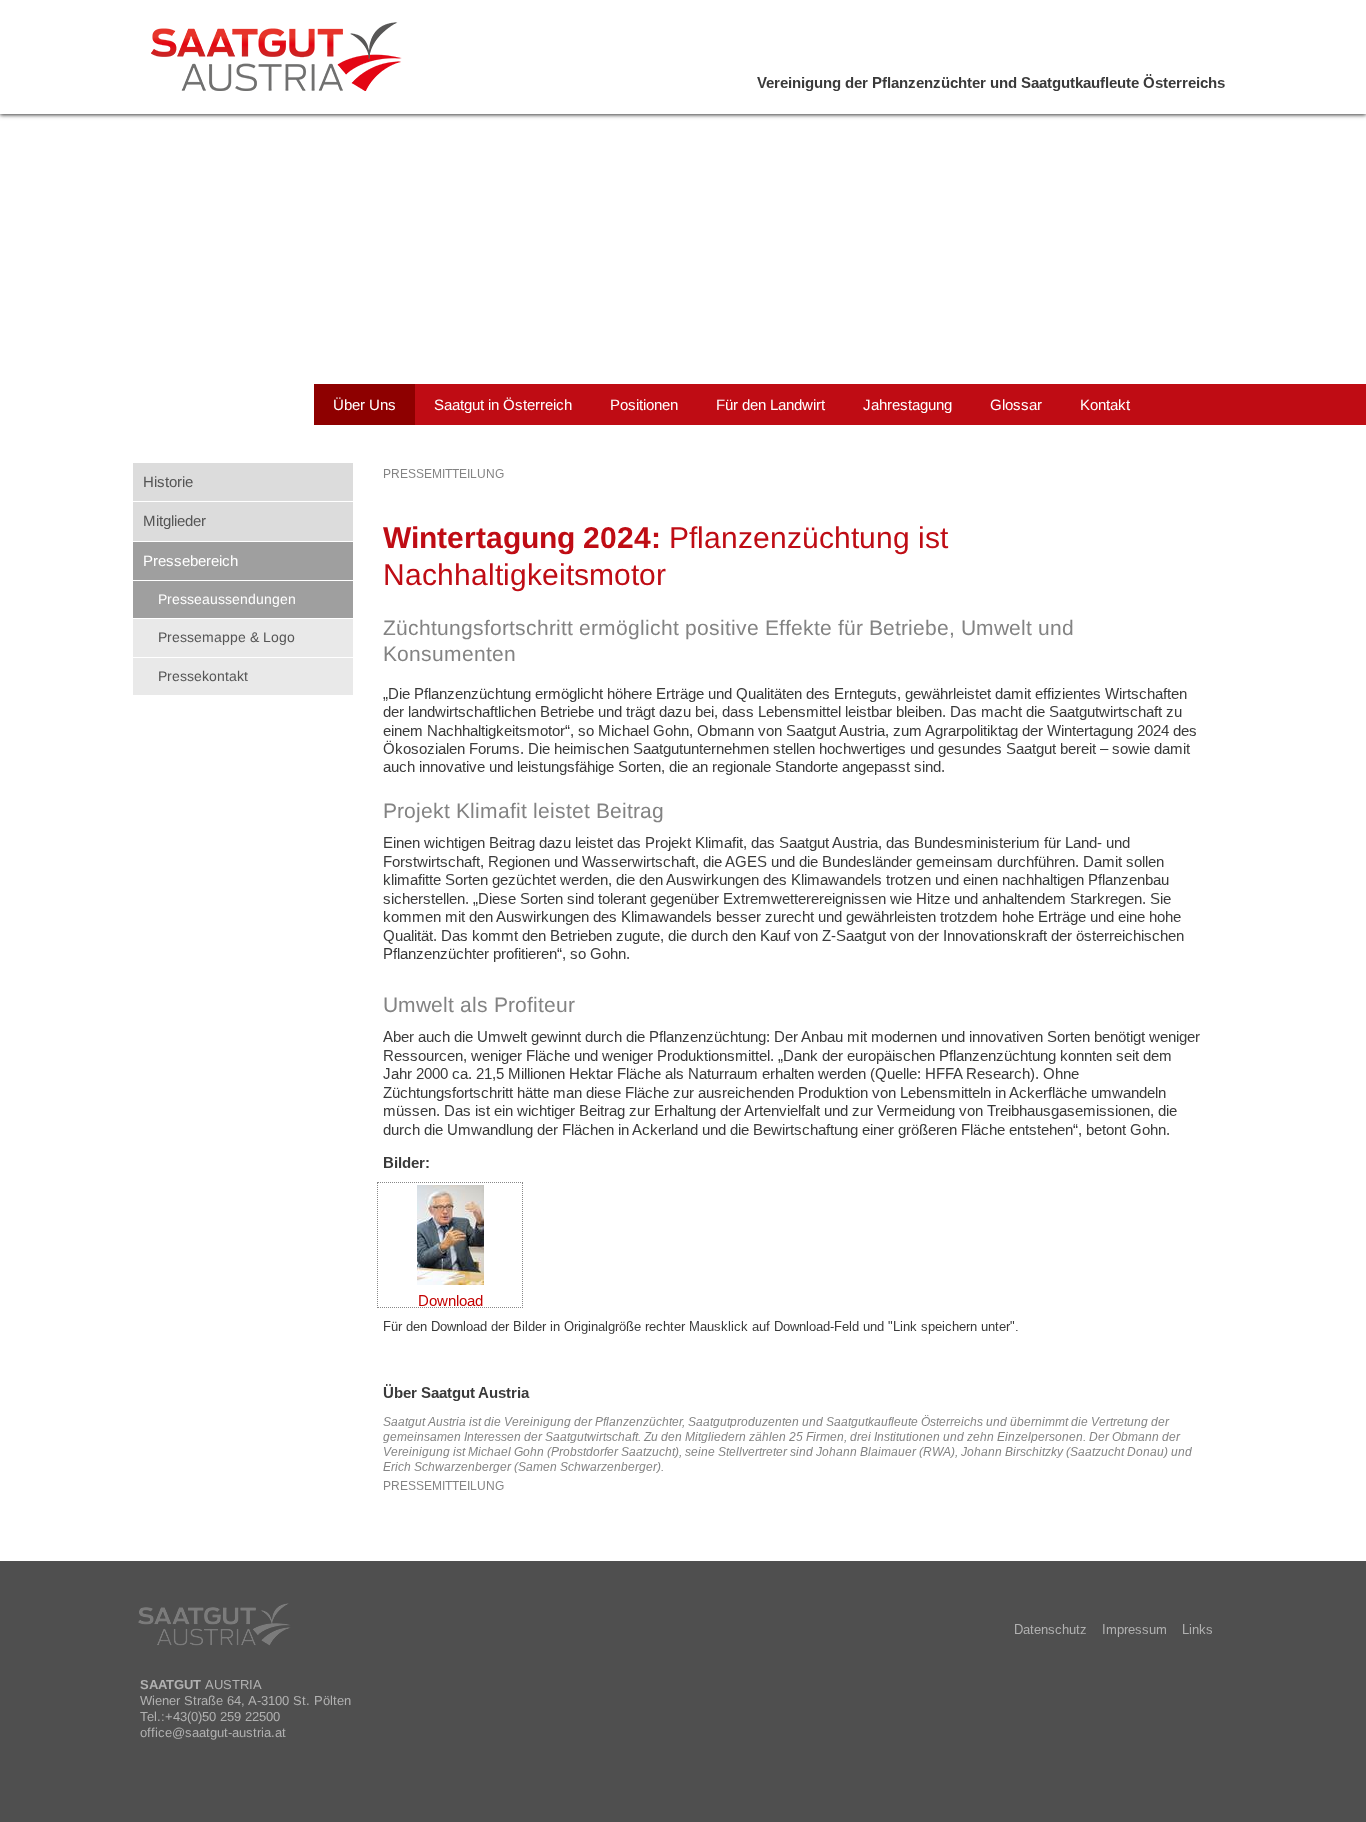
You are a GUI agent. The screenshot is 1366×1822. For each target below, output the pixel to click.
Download (450, 1300)
